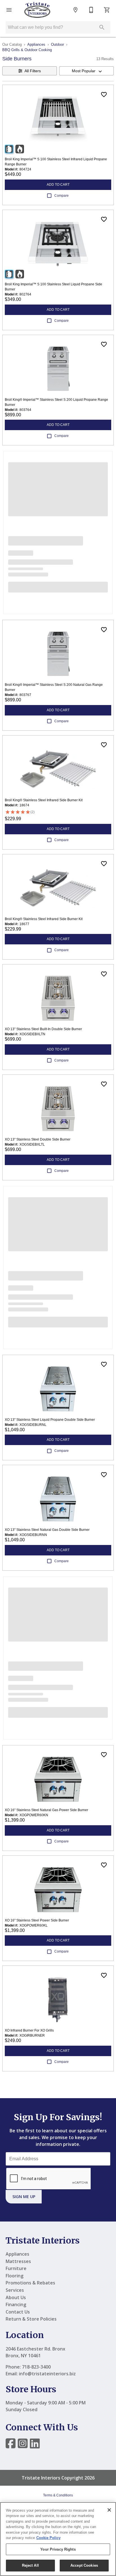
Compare (62, 196)
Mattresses (18, 2261)
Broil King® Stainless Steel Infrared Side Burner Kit (44, 800)
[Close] (109, 2510)
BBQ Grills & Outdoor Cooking (27, 50)
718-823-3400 (36, 2367)
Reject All (30, 2565)
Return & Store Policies (31, 2319)
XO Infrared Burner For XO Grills (29, 2030)
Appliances (36, 44)
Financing (16, 2304)
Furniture (16, 2268)
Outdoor (57, 44)
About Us (16, 2297)
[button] (9, 10)
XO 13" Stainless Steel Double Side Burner (38, 1139)
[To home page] (37, 10)
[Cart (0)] (107, 10)
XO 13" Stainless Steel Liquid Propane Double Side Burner (50, 1420)
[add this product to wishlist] (104, 95)
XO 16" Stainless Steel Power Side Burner (37, 1920)
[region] (58, 2539)
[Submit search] (102, 27)
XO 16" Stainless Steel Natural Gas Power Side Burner (46, 1810)
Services (15, 2290)
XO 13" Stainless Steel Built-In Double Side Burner (43, 1029)
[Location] (75, 10)
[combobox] (86, 71)
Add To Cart (58, 185)
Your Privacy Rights (58, 2549)
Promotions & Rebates (30, 2283)
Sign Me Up (24, 2197)
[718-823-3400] (91, 10)
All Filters (33, 71)
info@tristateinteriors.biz (47, 2374)
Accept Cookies (84, 2565)
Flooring (14, 2276)
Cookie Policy (48, 2538)
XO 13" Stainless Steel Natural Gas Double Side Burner (47, 1530)
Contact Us (18, 2312)
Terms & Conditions (58, 2495)
